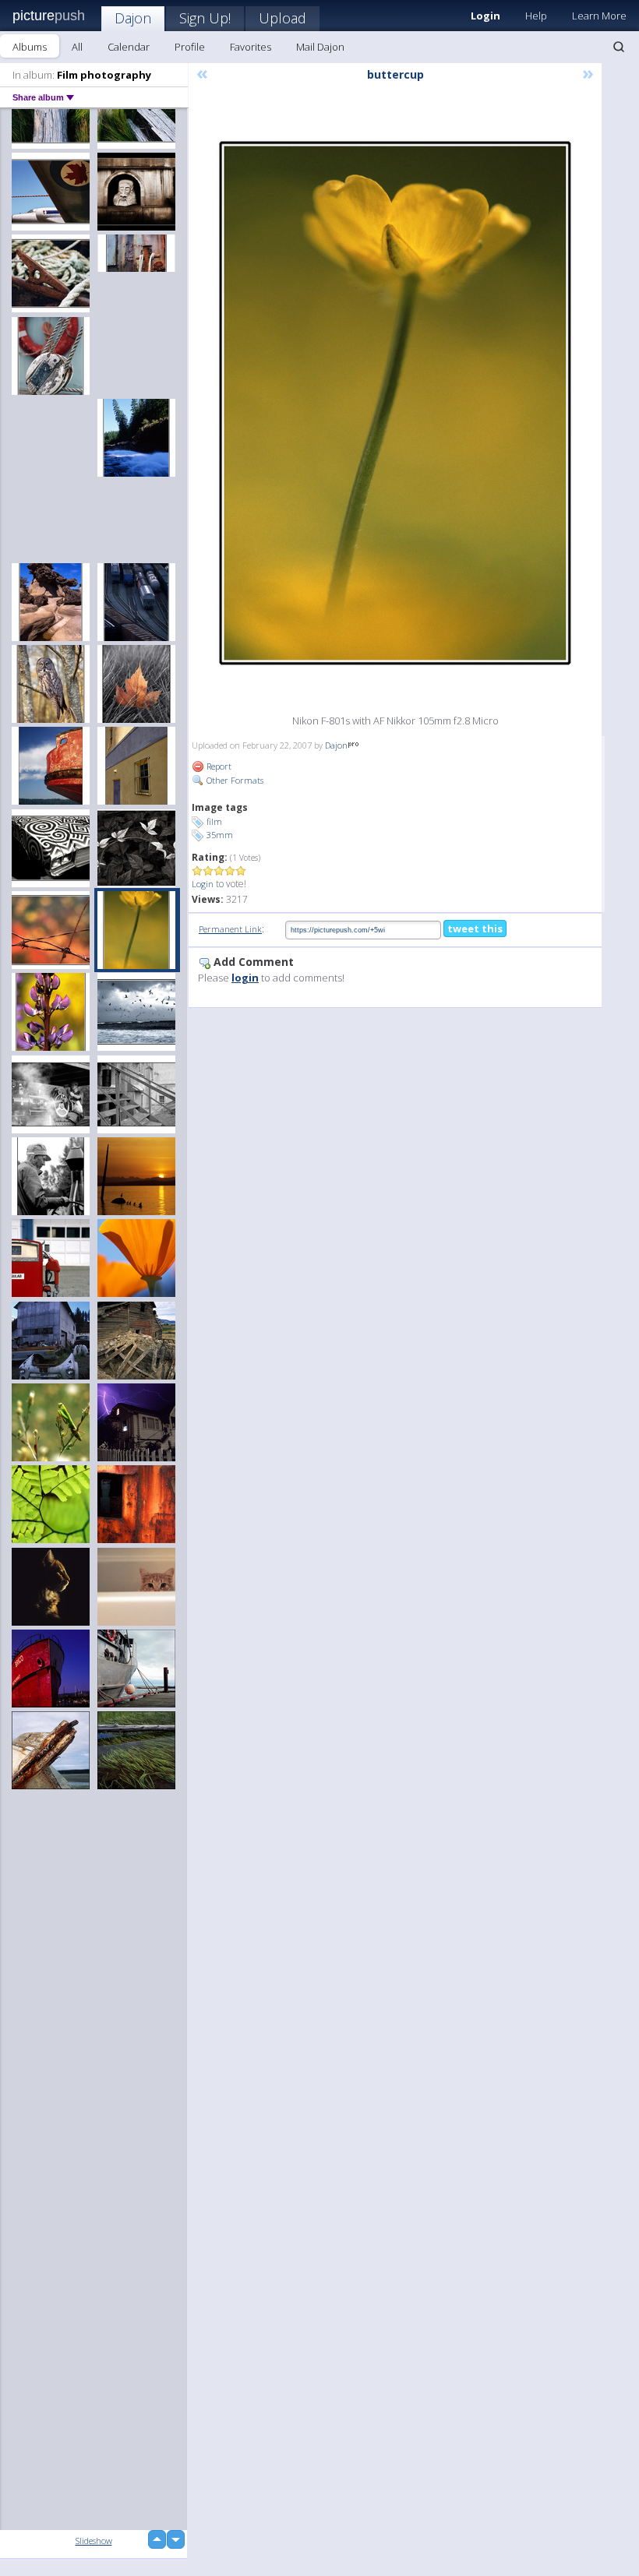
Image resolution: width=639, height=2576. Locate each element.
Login (203, 884)
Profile (190, 47)
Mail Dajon (320, 47)
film (214, 821)
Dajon (133, 18)
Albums (30, 47)
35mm (220, 835)
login (245, 978)
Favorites (251, 47)
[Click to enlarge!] (395, 403)
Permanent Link (230, 929)
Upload (282, 18)
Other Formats (234, 780)
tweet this (475, 929)
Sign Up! (205, 18)
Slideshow (94, 2541)
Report (218, 766)
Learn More (599, 16)
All (77, 47)
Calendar (129, 47)
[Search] (619, 47)
